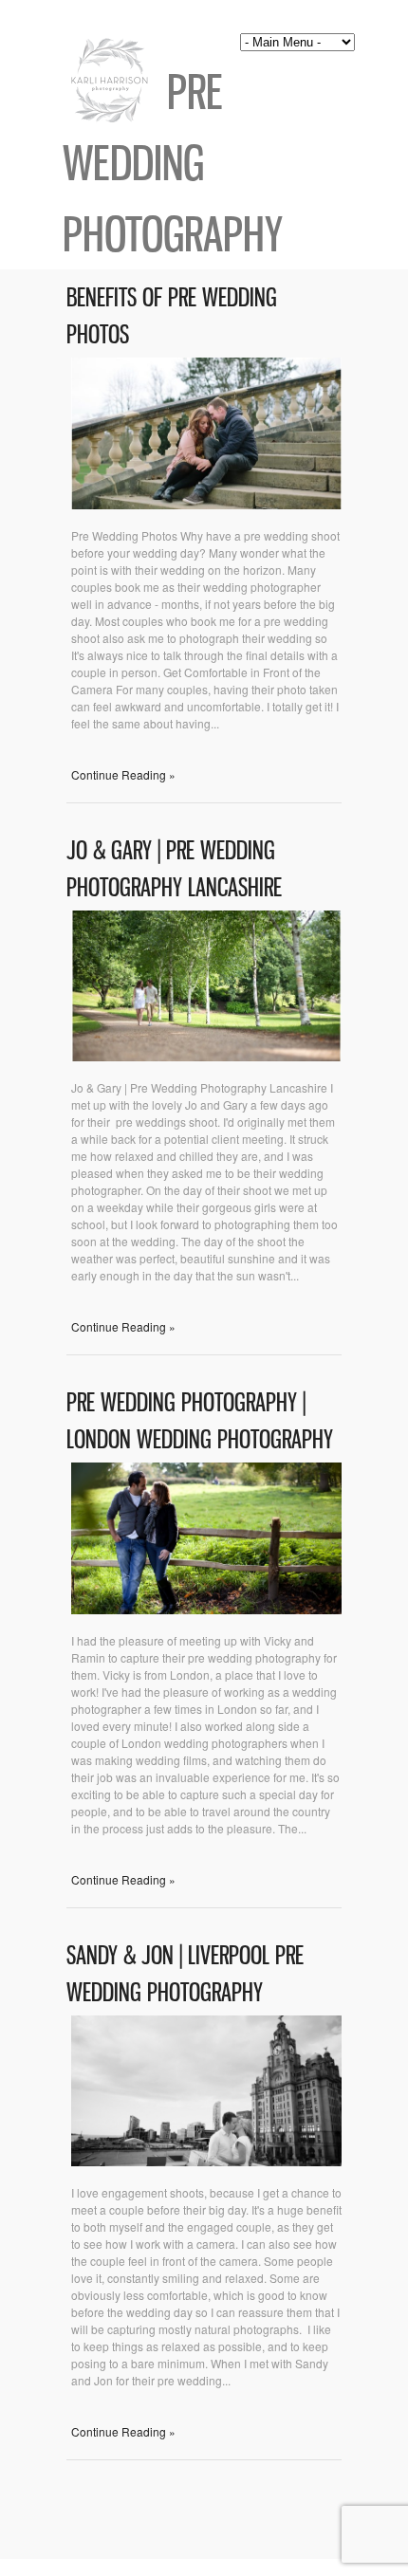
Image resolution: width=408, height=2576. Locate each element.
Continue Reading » (123, 774)
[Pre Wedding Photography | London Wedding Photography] (206, 1609)
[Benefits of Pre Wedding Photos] (206, 504)
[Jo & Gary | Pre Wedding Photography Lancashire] (206, 1056)
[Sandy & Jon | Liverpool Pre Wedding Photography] (206, 2161)
